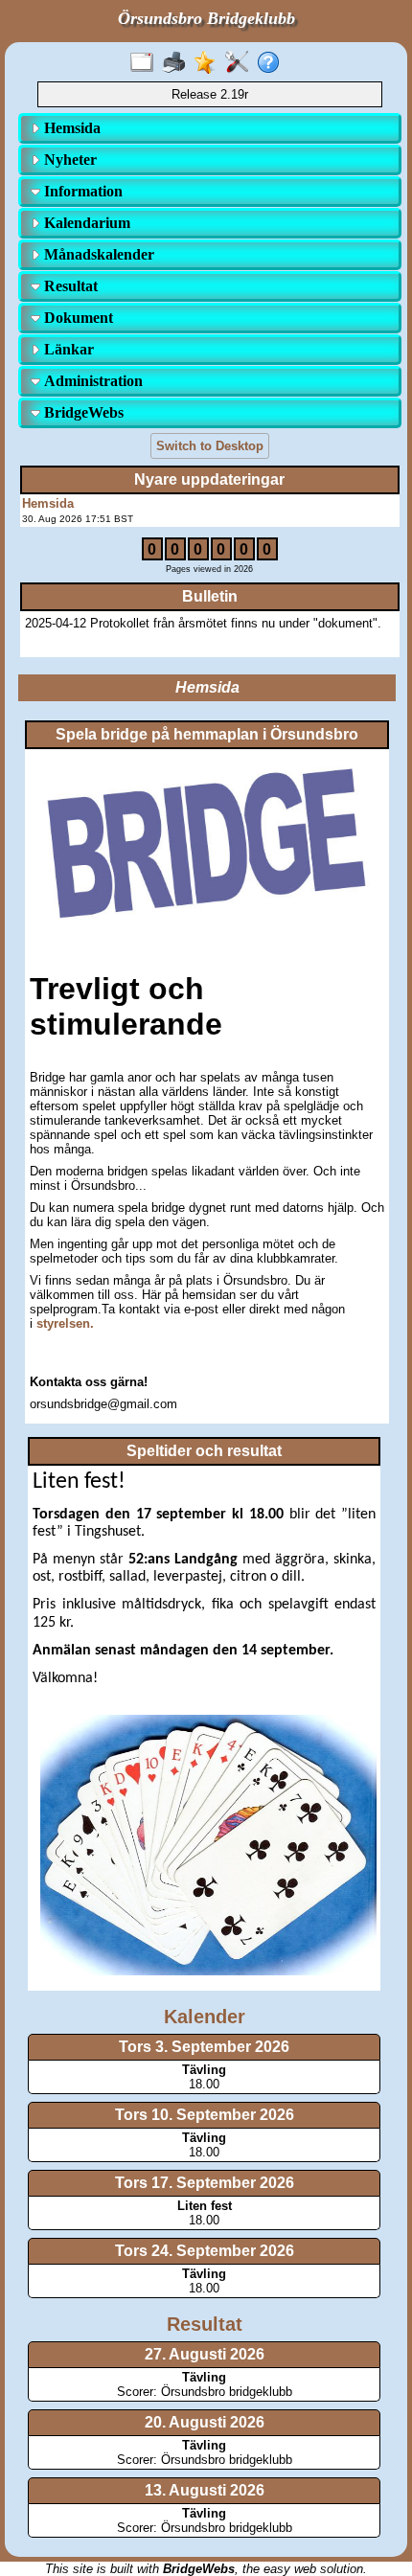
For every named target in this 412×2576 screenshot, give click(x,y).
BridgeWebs (82, 412)
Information (81, 191)
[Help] (273, 63)
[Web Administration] (241, 63)
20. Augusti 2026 (205, 2422)
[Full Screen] (146, 63)
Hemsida (70, 128)
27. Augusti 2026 (205, 2354)
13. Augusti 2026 (205, 2490)
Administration (92, 381)
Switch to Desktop (210, 446)
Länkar (67, 349)
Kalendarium (85, 223)
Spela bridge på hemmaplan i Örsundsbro (207, 734)
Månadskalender (97, 254)
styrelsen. (65, 1323)
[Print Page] (178, 63)
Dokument (77, 318)
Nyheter (69, 160)
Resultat (69, 286)
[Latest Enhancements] (209, 63)
